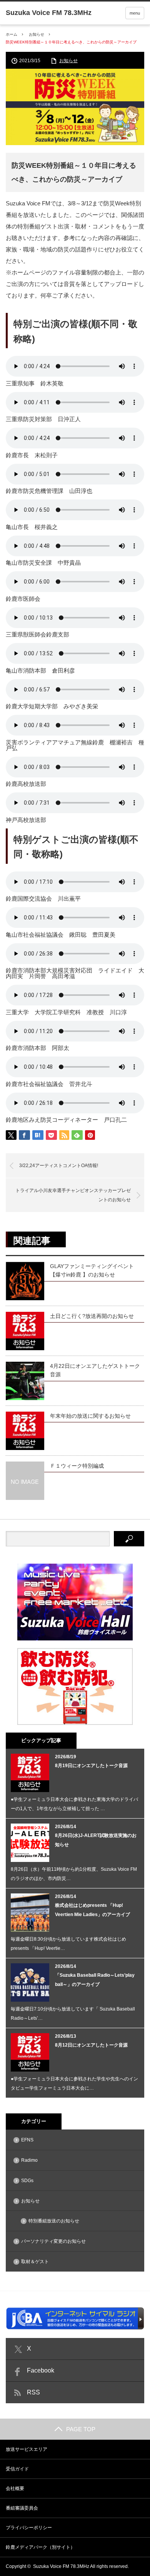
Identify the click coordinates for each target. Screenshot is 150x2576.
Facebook (41, 2370)
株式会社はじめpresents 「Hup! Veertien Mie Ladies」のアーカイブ (92, 1910)
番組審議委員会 (22, 2508)
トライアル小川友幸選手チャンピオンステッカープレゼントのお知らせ (73, 1195)
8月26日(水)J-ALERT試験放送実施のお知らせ (96, 1840)
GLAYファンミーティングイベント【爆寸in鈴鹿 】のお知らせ (92, 1270)
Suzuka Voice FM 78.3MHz (61, 2566)
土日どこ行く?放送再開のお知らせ (92, 1316)
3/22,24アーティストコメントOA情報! (59, 1166)
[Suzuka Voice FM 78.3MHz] (49, 13)
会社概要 (15, 2488)
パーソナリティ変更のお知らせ (53, 2241)
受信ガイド (17, 2469)
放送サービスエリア (27, 2449)
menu (135, 13)
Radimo (29, 2160)
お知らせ (37, 34)
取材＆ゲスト (35, 2262)
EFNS (27, 2140)
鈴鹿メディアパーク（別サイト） (40, 2547)
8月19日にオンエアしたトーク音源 (91, 1766)
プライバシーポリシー (29, 2528)
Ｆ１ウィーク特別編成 (77, 1466)
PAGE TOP (81, 2429)
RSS (33, 2392)
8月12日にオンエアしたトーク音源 (91, 2045)
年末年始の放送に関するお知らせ (90, 1416)
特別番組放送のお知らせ (54, 2221)
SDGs (27, 2181)
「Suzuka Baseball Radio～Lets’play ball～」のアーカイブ (95, 1980)
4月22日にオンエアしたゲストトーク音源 (95, 1370)
